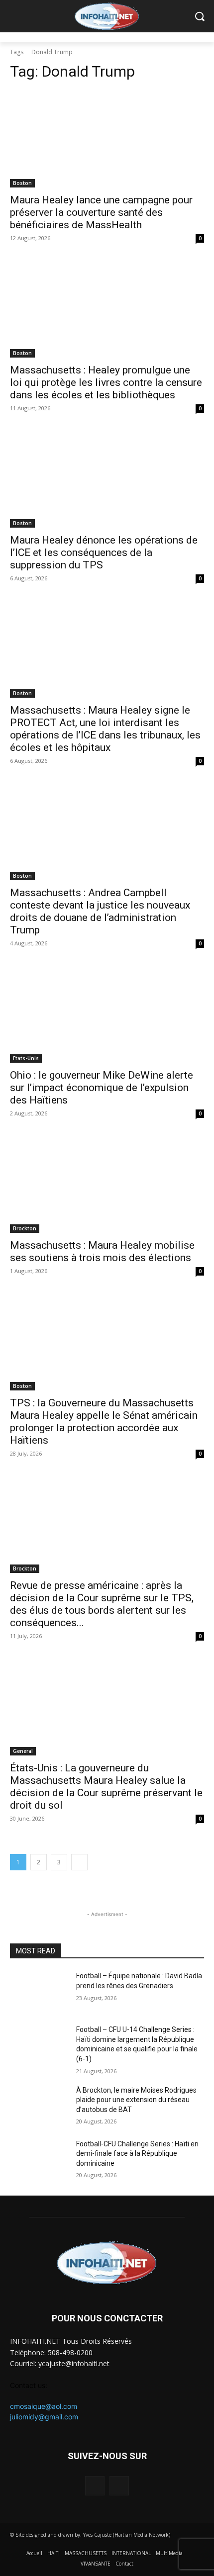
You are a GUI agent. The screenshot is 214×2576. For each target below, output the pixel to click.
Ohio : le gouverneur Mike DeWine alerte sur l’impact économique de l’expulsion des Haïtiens (102, 1088)
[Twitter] (119, 2486)
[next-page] (79, 1862)
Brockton (25, 1228)
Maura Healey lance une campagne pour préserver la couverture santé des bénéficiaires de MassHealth (101, 212)
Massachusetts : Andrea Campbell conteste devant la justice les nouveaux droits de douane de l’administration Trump (100, 911)
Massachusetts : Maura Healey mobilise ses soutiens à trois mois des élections (102, 1251)
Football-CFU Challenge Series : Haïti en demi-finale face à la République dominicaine (137, 2154)
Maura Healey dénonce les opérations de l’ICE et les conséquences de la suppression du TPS (104, 552)
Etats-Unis (26, 1058)
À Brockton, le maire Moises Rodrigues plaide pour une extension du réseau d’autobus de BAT (136, 2100)
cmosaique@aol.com (44, 2406)
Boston (22, 183)
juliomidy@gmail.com (44, 2417)
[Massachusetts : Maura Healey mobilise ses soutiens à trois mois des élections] (107, 1184)
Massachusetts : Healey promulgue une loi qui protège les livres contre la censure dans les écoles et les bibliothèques (106, 382)
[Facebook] (95, 2486)
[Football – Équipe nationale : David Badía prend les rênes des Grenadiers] (39, 1992)
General (23, 1751)
